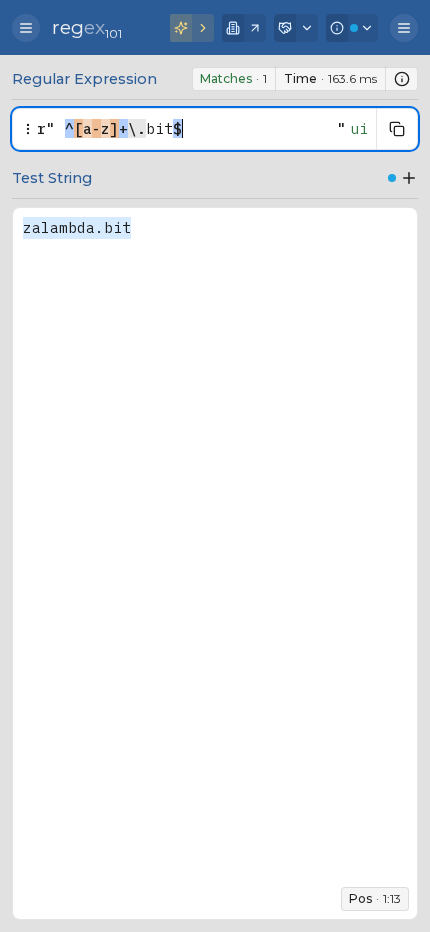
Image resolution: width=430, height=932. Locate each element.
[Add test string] (409, 178)
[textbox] (196, 129)
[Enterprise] (244, 28)
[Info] (352, 28)
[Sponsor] (296, 28)
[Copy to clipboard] (397, 129)
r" (46, 128)
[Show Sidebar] (26, 28)
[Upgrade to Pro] (192, 28)
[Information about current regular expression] (402, 79)
